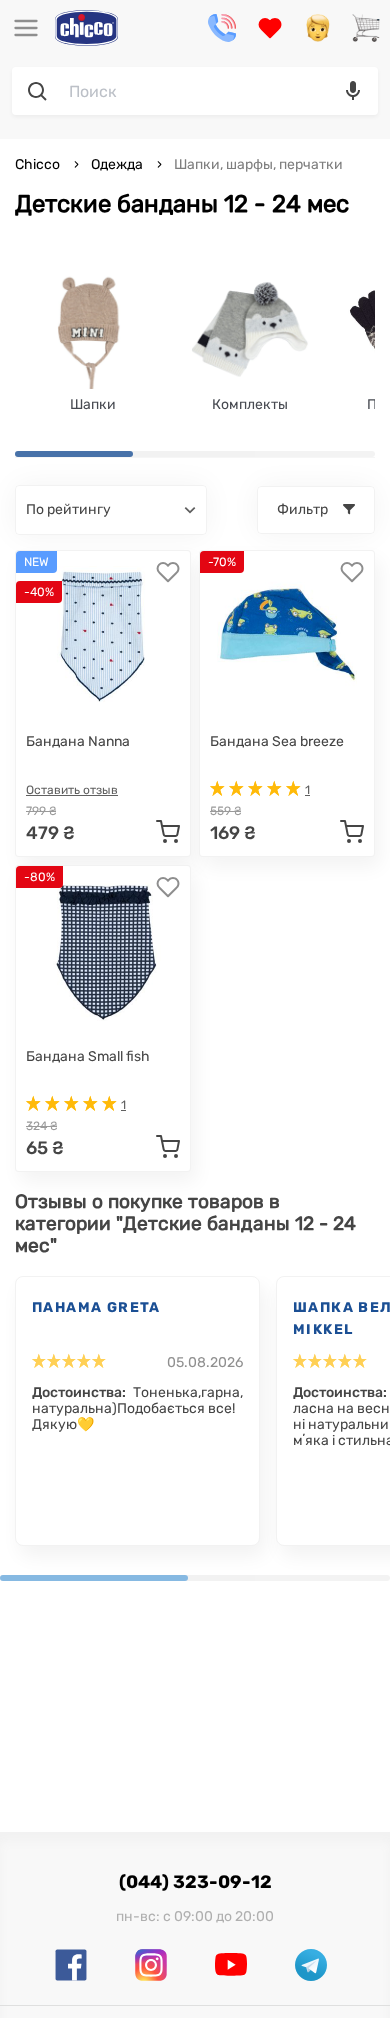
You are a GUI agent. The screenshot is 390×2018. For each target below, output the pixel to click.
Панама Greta (96, 1307)
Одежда (117, 164)
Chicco (39, 164)
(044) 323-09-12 (195, 1882)
